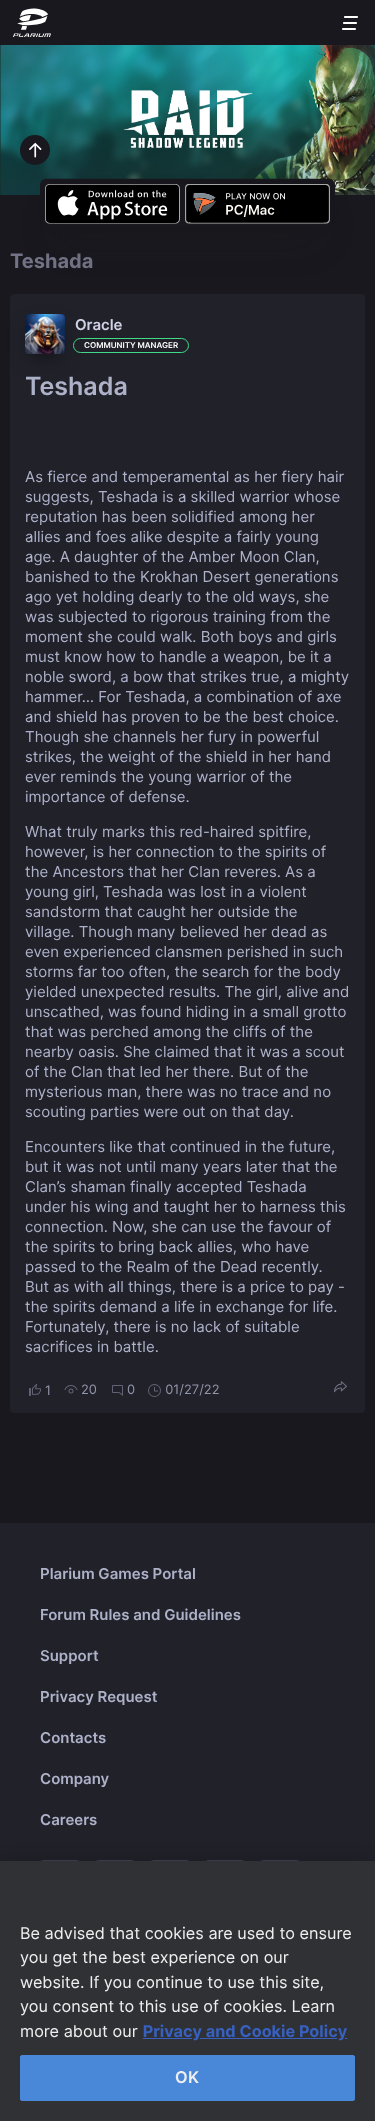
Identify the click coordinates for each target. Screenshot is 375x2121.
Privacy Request (98, 1696)
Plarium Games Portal (118, 1573)
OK (187, 2077)
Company (74, 1778)
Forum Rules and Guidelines (140, 1614)
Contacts (73, 1737)
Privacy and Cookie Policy (245, 2031)
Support (69, 1655)
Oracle (99, 324)
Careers (68, 1819)
